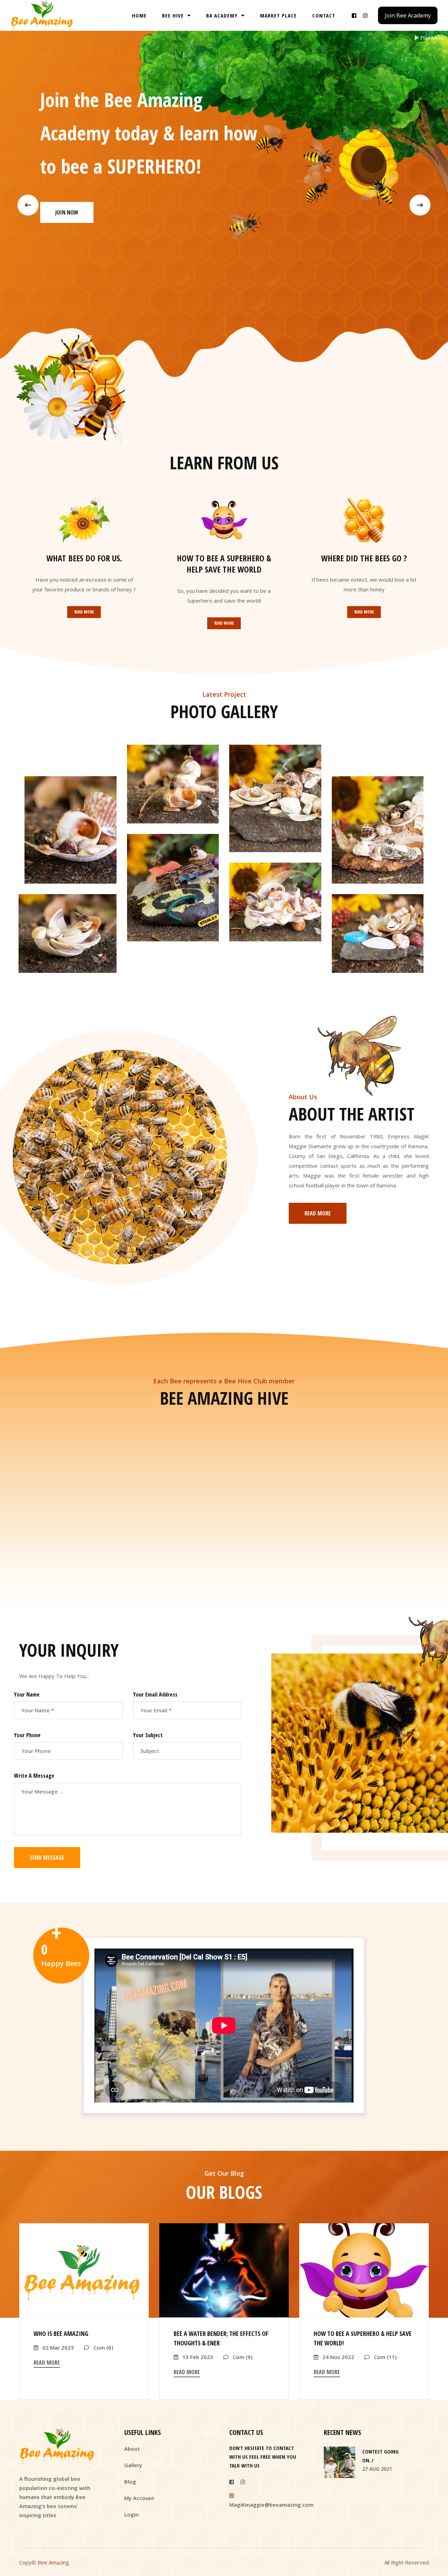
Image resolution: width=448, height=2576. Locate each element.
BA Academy (223, 15)
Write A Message (34, 1776)
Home (139, 15)
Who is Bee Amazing (61, 2333)
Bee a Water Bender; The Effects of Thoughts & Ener (221, 2338)
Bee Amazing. (54, 2562)
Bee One (173, 789)
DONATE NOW (71, 212)
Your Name (27, 1694)
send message (47, 1858)
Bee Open (70, 835)
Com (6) (103, 2347)
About (132, 2449)
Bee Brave (275, 907)
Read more (84, 612)
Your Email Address (155, 1694)
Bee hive (174, 15)
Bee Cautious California (173, 892)
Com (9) (242, 2357)
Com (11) (384, 2357)
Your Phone (27, 1735)
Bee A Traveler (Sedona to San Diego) (275, 803)
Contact (324, 15)
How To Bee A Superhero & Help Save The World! (363, 2338)
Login (131, 2514)
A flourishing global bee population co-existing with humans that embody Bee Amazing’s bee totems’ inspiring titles (55, 2497)
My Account (139, 2498)
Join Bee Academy (408, 15)
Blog (130, 2482)
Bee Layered (67, 938)
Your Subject (148, 1735)
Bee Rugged (377, 835)
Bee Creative (378, 938)
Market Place (278, 15)
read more (47, 2363)
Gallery (133, 2465)
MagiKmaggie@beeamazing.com (271, 2505)
